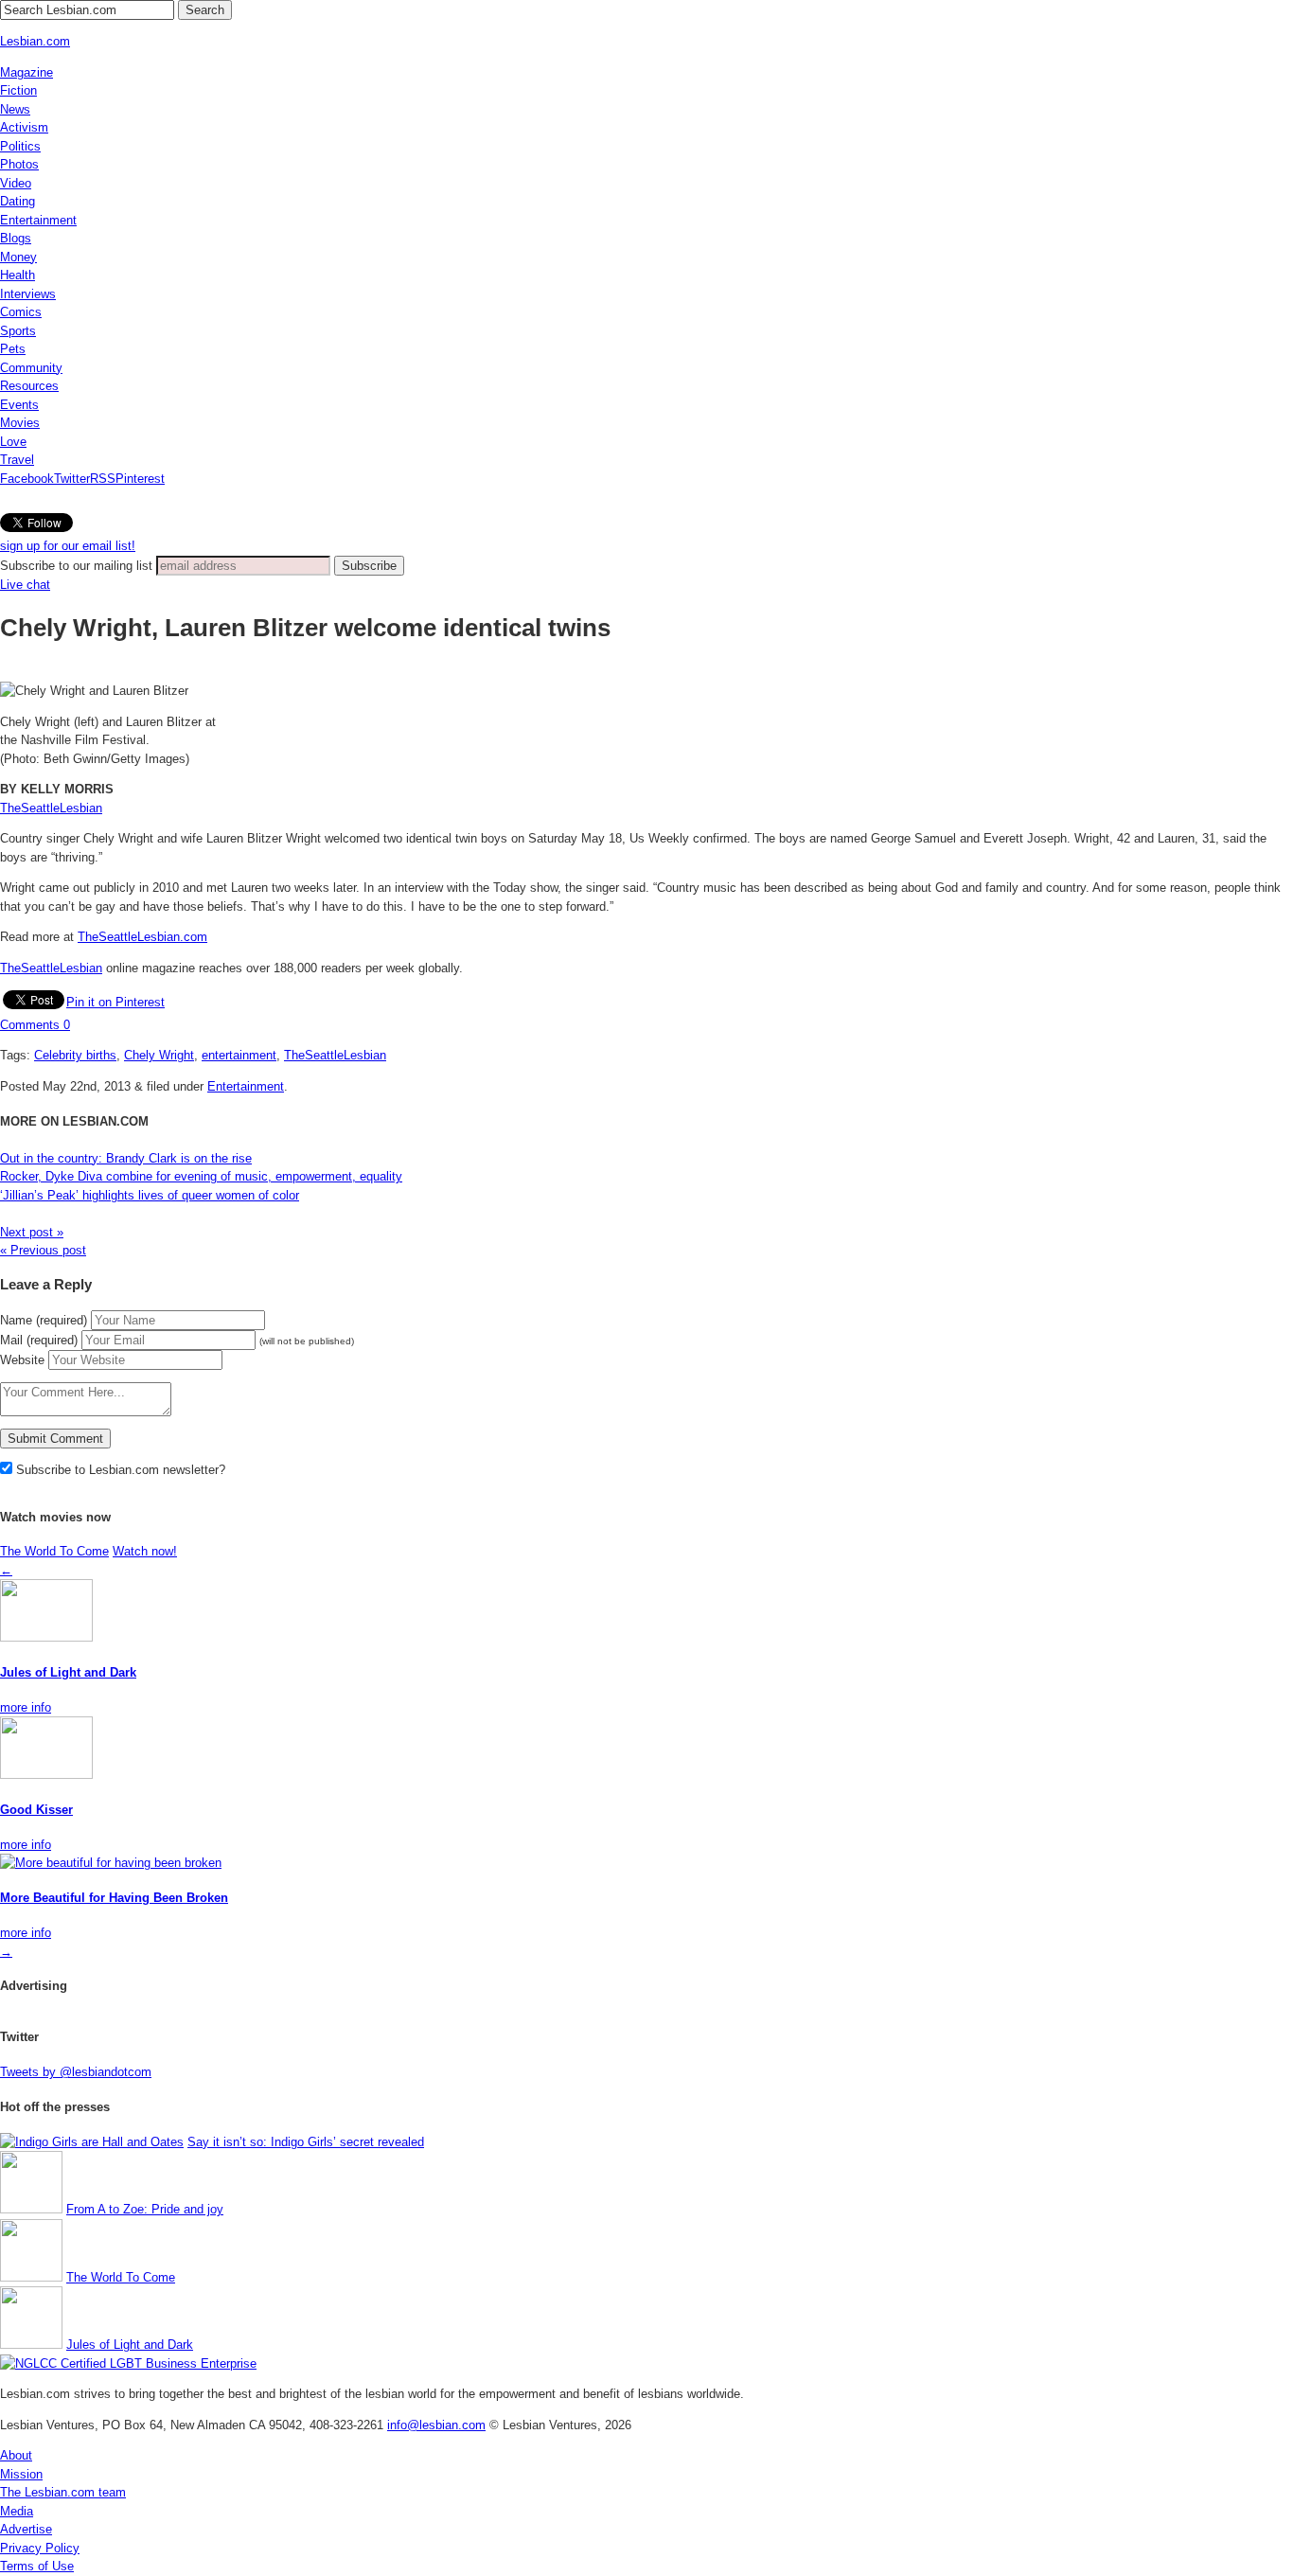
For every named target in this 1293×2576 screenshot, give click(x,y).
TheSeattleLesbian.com (142, 937)
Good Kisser (36, 1810)
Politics (20, 146)
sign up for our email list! (68, 546)
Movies (20, 423)
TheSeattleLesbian (51, 808)
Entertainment (38, 220)
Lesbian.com (35, 41)
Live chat (25, 585)
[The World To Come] (31, 2277)
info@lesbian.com (436, 2425)
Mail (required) (39, 1340)
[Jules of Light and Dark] (31, 2345)
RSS (103, 479)
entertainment (239, 1055)
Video (16, 183)
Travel (17, 460)
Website (22, 1360)
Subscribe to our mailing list (76, 566)
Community (31, 368)
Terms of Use (37, 2566)
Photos (19, 164)
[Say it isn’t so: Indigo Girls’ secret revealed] (92, 2142)
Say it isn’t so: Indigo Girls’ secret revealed (306, 2142)
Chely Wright (159, 1055)
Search (205, 10)
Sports (18, 331)
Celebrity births (75, 1055)
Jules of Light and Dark (68, 1672)
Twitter (72, 479)
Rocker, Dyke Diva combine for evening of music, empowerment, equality (201, 1176)
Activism (24, 127)
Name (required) (44, 1320)
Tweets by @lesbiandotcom (76, 2072)
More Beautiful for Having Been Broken (114, 1898)
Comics (21, 312)
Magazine (27, 72)
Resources (29, 386)
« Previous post (43, 1250)
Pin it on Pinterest (115, 1002)
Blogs (16, 238)
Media (17, 2511)
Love (13, 442)
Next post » (32, 1232)
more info (26, 1707)
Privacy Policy (40, 2548)
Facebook (27, 479)
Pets (13, 349)
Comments (35, 1025)
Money (18, 257)
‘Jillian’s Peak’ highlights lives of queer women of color (150, 1195)
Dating (18, 201)
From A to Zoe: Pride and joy (145, 2209)
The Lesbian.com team (63, 2492)
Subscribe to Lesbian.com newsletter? (119, 1470)
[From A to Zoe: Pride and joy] (31, 2209)
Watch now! (145, 1551)
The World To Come (54, 1551)
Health (18, 275)
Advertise (26, 2529)
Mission (21, 2474)
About (16, 2455)
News (15, 109)
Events (19, 405)
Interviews (28, 294)
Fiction (18, 90)
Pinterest (140, 479)
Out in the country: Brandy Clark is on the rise (126, 1158)
